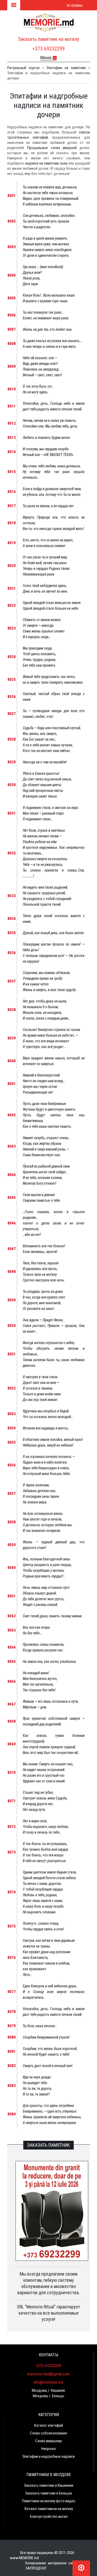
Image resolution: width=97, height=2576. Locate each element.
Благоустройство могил (49, 2516)
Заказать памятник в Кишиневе (49, 2485)
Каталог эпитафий (48, 2425)
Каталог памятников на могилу (49, 2509)
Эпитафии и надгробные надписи (48, 2456)
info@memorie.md (48, 2382)
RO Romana (74, 6)
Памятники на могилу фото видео (49, 2501)
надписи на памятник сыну (46, 163)
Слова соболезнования (48, 2433)
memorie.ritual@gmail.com (48, 2374)
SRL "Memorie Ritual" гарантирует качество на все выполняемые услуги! (48, 2313)
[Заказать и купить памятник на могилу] (49, 25)
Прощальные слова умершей (52, 148)
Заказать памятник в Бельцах (49, 2493)
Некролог (49, 2449)
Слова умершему (48, 2441)
